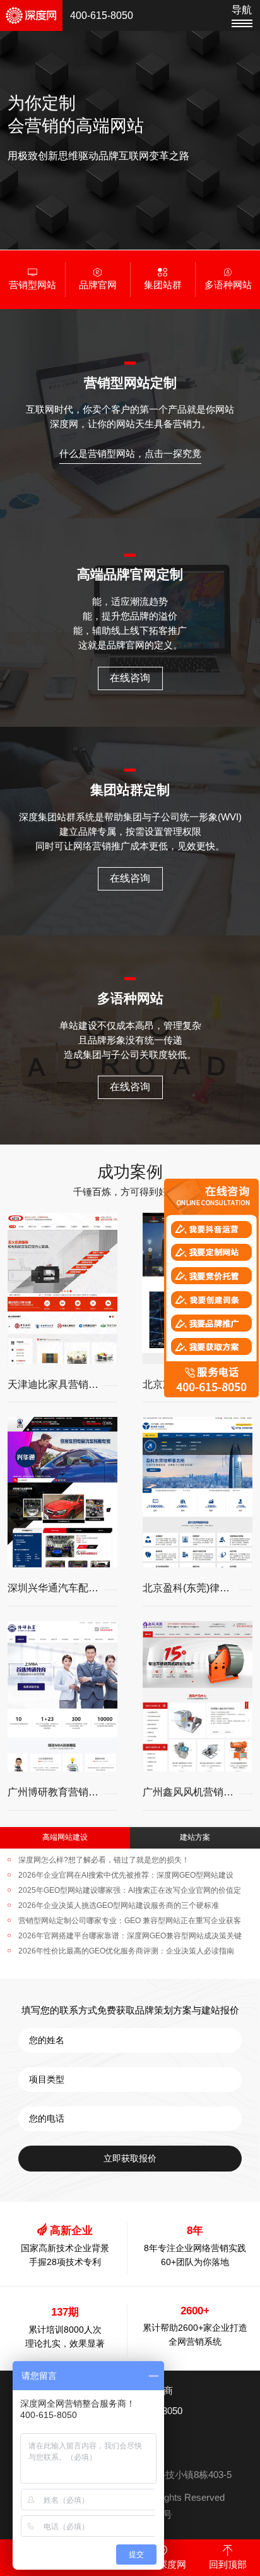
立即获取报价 (130, 2158)
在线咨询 (130, 678)
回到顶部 (228, 2565)
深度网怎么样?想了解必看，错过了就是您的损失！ (104, 1860)
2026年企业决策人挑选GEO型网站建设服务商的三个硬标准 (119, 1905)
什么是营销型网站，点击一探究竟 (130, 454)
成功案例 (130, 1172)
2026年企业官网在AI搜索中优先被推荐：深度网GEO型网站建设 (126, 1875)
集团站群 (163, 285)
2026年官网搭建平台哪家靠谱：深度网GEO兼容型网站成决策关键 (130, 1936)
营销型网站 (32, 285)
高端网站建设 (65, 1837)
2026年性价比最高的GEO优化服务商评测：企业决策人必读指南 (126, 1951)
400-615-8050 (102, 15)
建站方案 (195, 1837)
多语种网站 (228, 285)
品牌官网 (98, 285)
